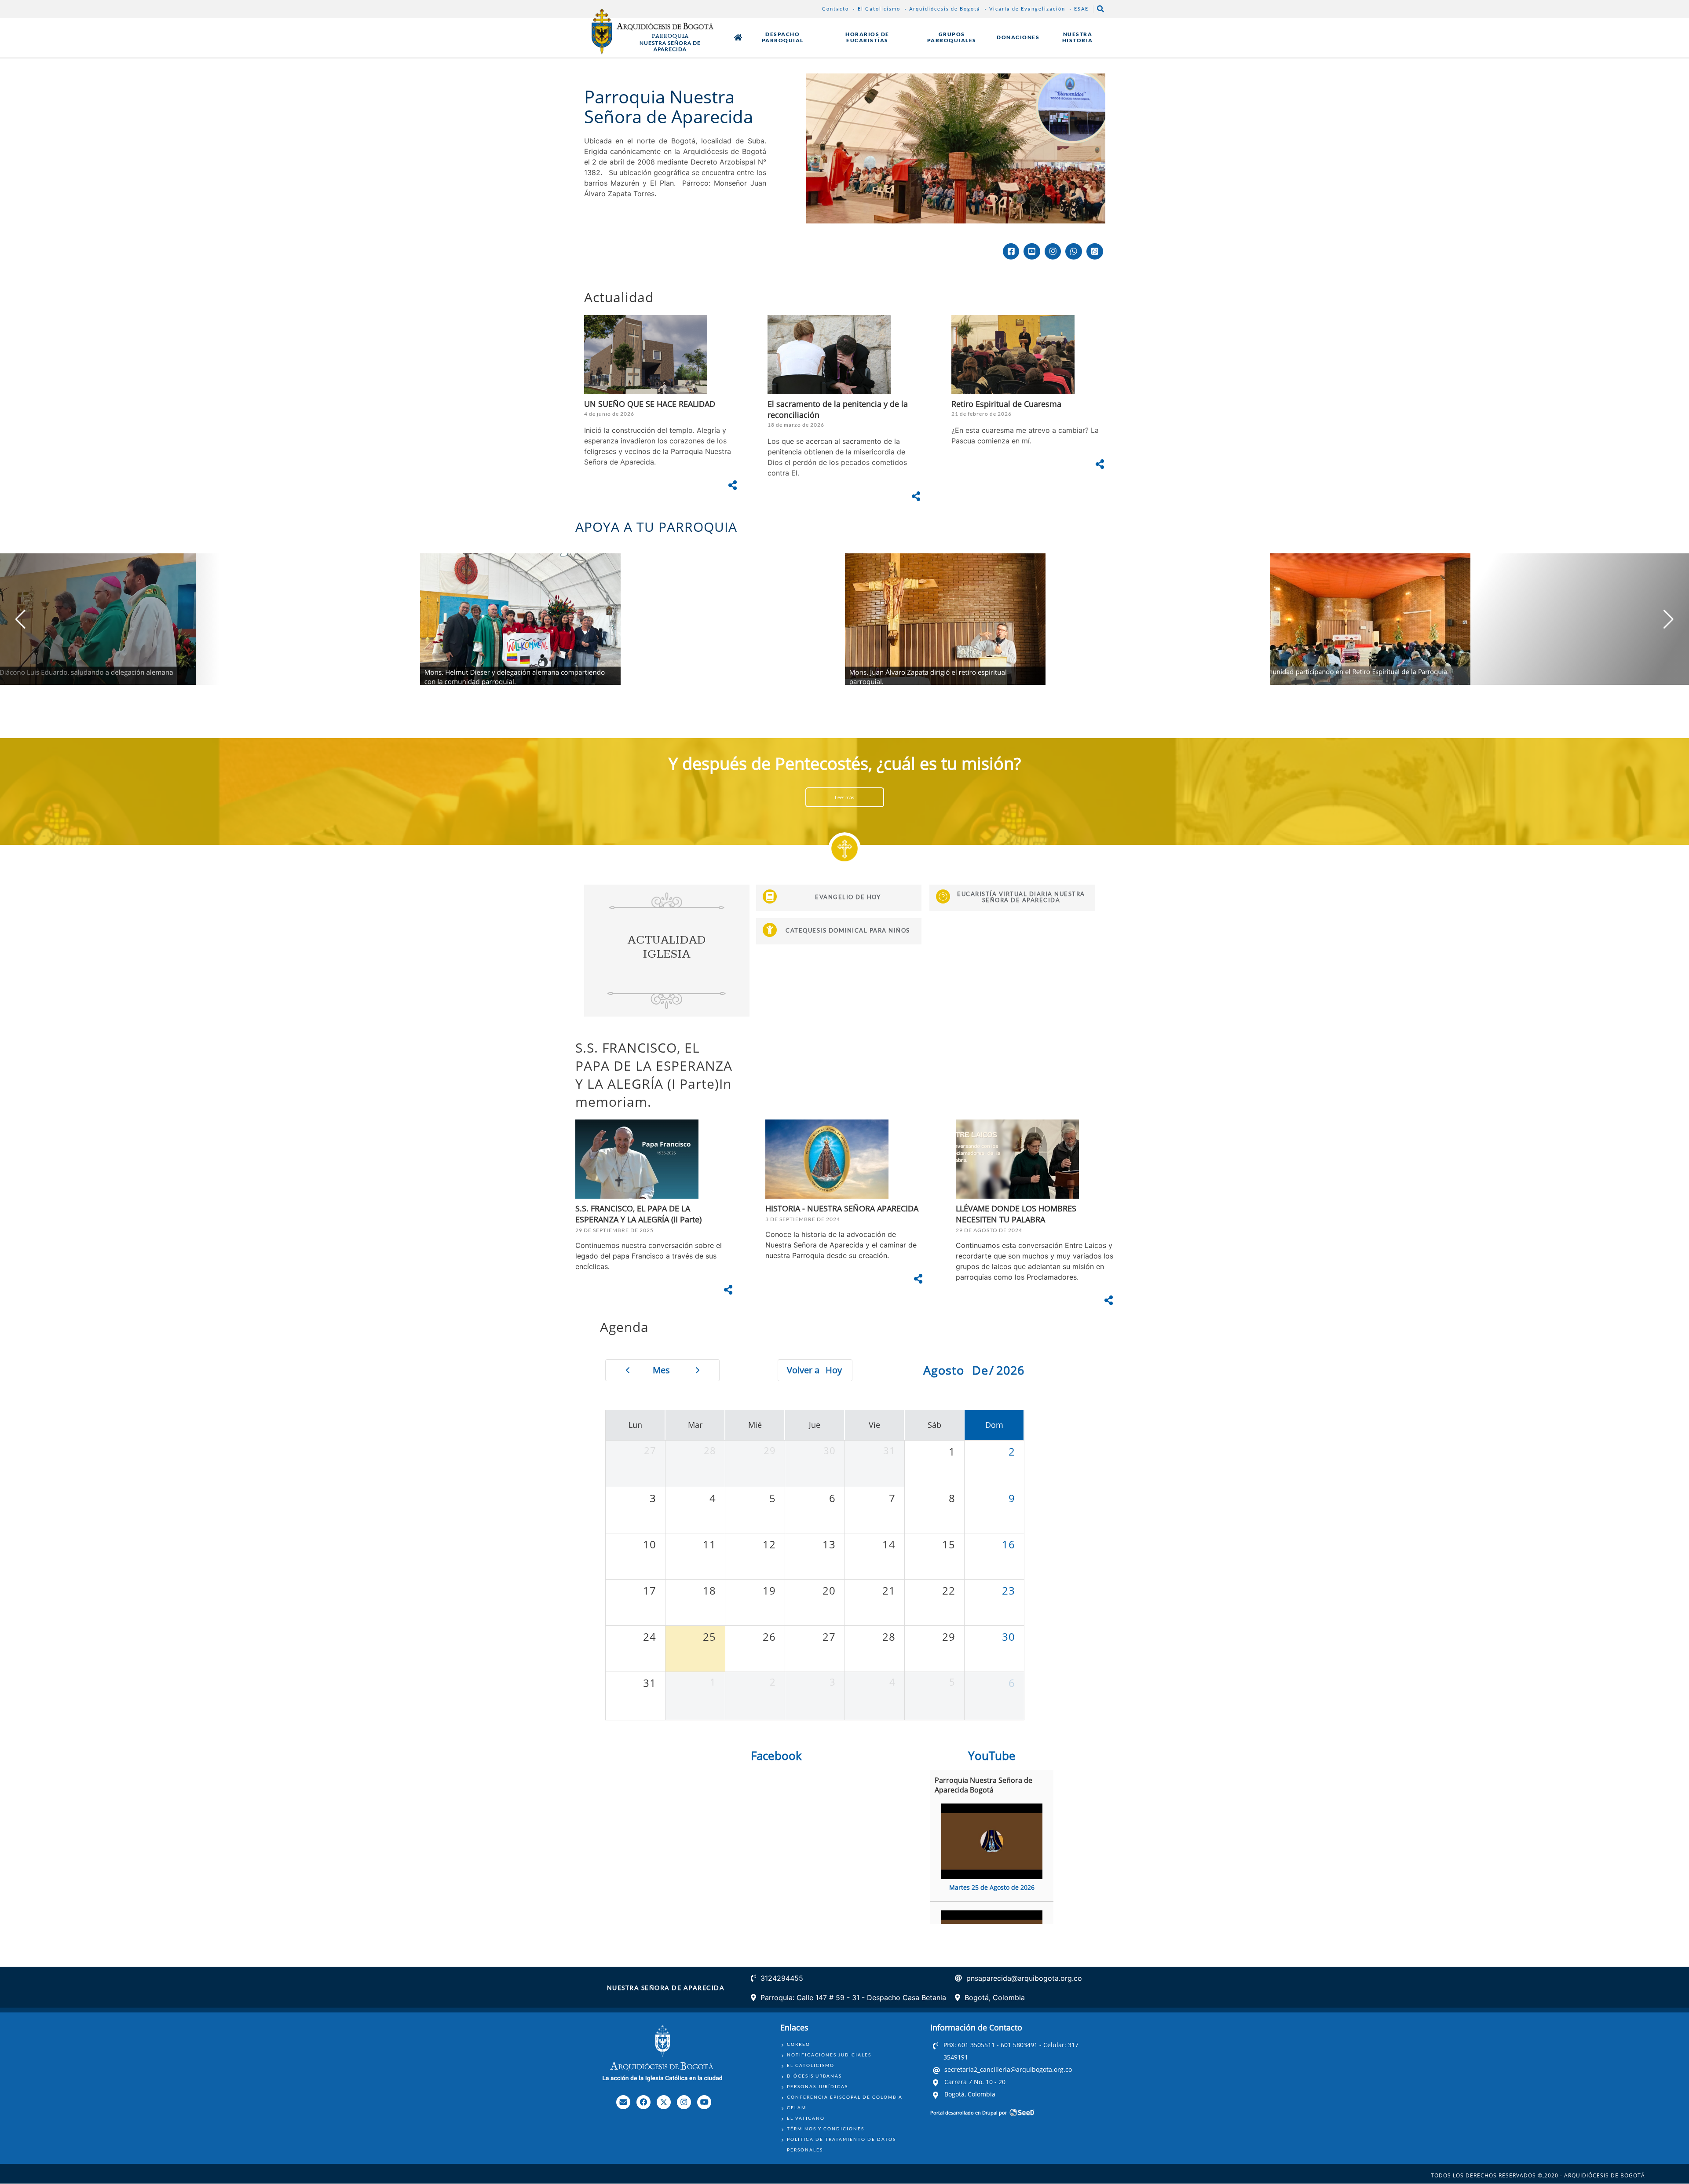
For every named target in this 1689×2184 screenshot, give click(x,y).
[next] (698, 1370)
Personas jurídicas (817, 2086)
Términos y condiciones (826, 2129)
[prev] (627, 1370)
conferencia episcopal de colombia (845, 2097)
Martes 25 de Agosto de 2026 (992, 1887)
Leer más (844, 797)
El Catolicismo (879, 9)
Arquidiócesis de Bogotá (945, 9)
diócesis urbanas (814, 2076)
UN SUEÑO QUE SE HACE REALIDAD (650, 404)
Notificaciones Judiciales (829, 2055)
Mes (661, 1370)
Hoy (834, 1370)
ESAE (1081, 9)
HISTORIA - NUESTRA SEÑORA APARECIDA (842, 1208)
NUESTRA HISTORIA (1078, 37)
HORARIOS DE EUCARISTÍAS (867, 37)
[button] (1669, 619)
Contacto (835, 9)
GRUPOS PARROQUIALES (952, 37)
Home (738, 37)
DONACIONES (1018, 37)
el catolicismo (811, 2065)
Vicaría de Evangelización (1027, 9)
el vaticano (806, 2118)
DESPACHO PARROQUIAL (783, 37)
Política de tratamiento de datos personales (841, 2144)
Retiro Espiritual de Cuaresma (1006, 404)
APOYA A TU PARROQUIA (656, 527)
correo (799, 2044)
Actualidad (619, 297)
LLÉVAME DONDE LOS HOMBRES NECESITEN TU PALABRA (1016, 1214)
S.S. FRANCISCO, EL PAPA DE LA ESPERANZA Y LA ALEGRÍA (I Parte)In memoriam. (654, 1075)
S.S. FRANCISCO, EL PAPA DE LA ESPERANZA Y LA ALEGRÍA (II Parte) (638, 1214)
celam (797, 2107)
